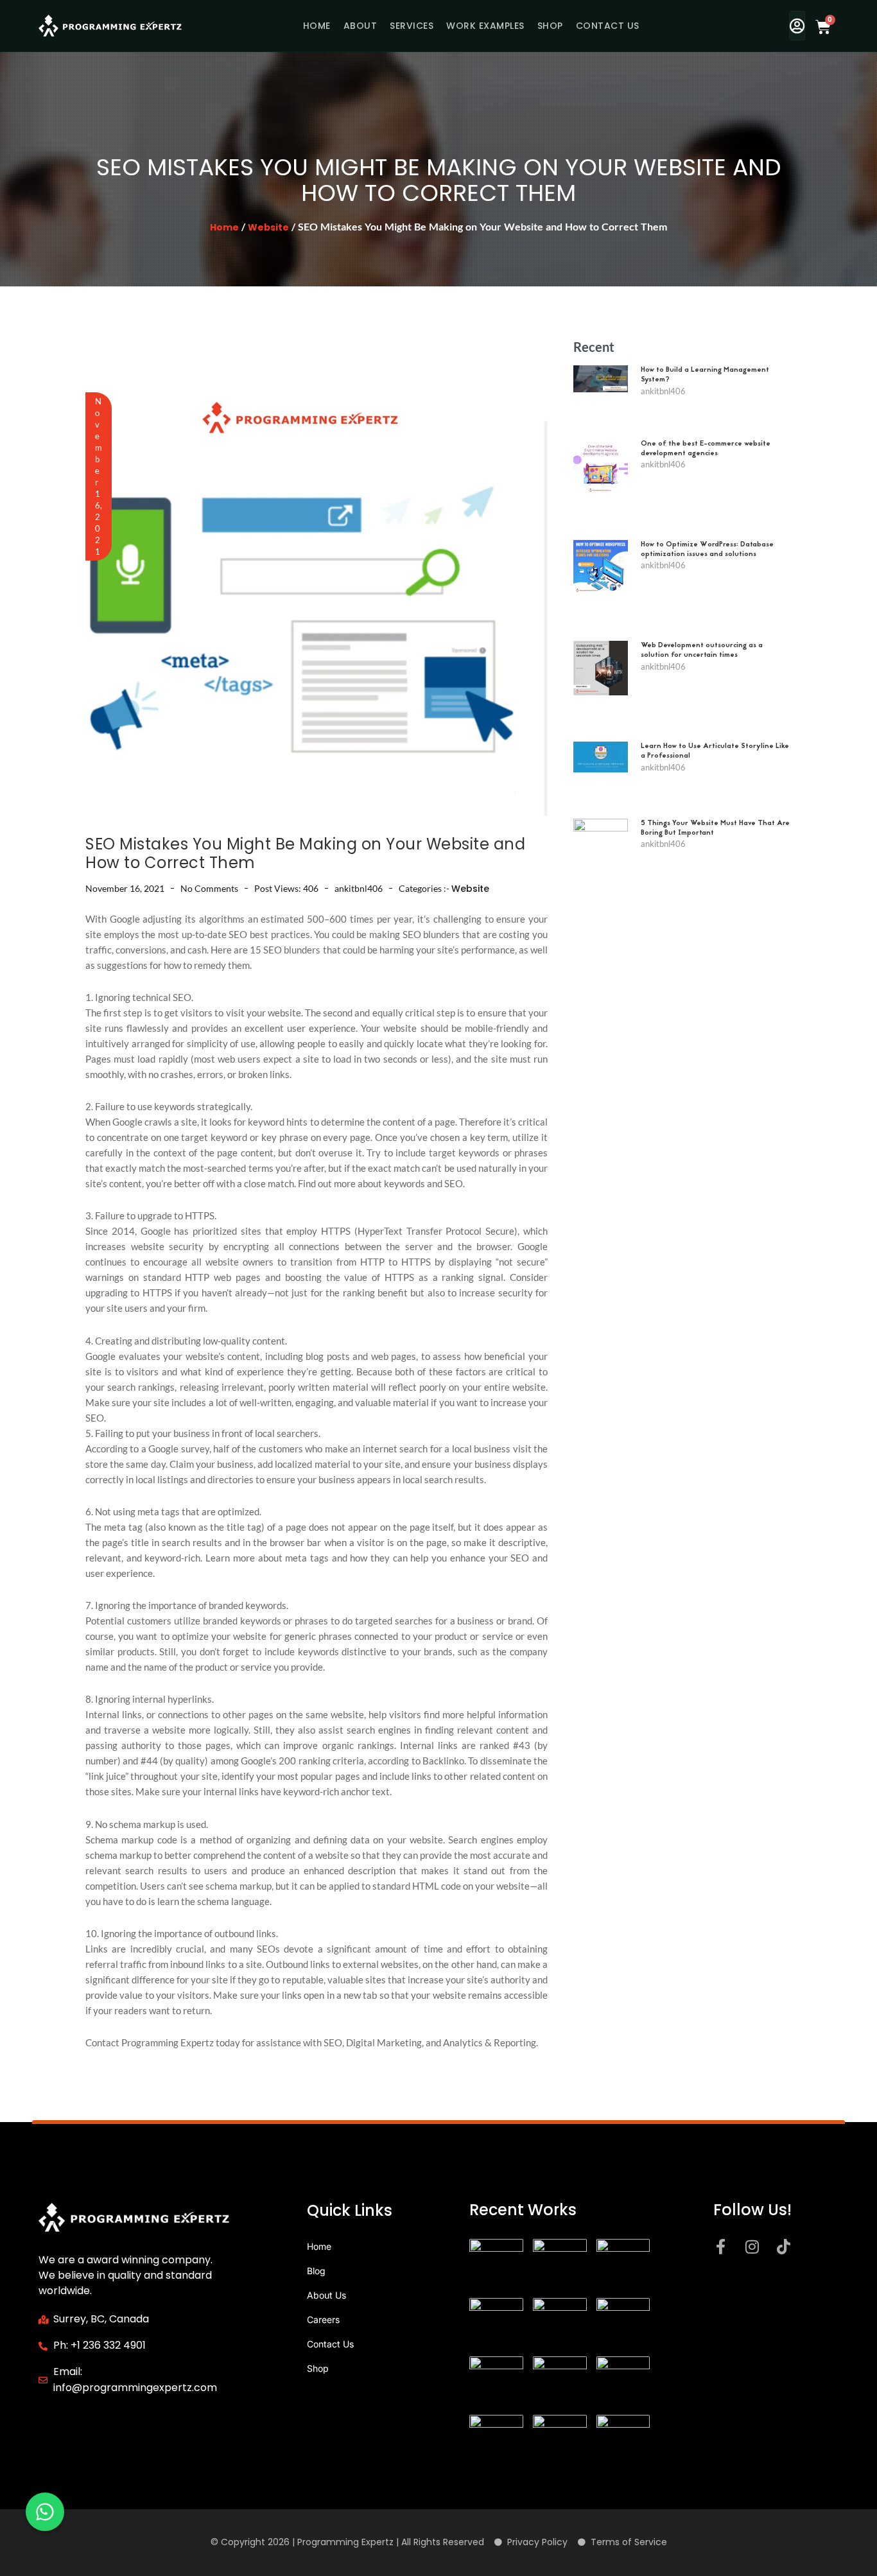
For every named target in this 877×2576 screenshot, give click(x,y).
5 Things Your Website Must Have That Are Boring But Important (715, 828)
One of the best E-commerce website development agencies (706, 449)
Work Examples (485, 26)
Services (412, 26)
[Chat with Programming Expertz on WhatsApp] (45, 2512)
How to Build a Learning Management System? (705, 375)
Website (268, 227)
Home (317, 26)
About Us (326, 2295)
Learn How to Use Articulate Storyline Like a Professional (715, 751)
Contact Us (608, 26)
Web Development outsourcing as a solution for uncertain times (702, 650)
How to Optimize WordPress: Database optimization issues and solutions (707, 550)
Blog (316, 2271)
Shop (550, 26)
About (360, 26)
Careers (323, 2319)
